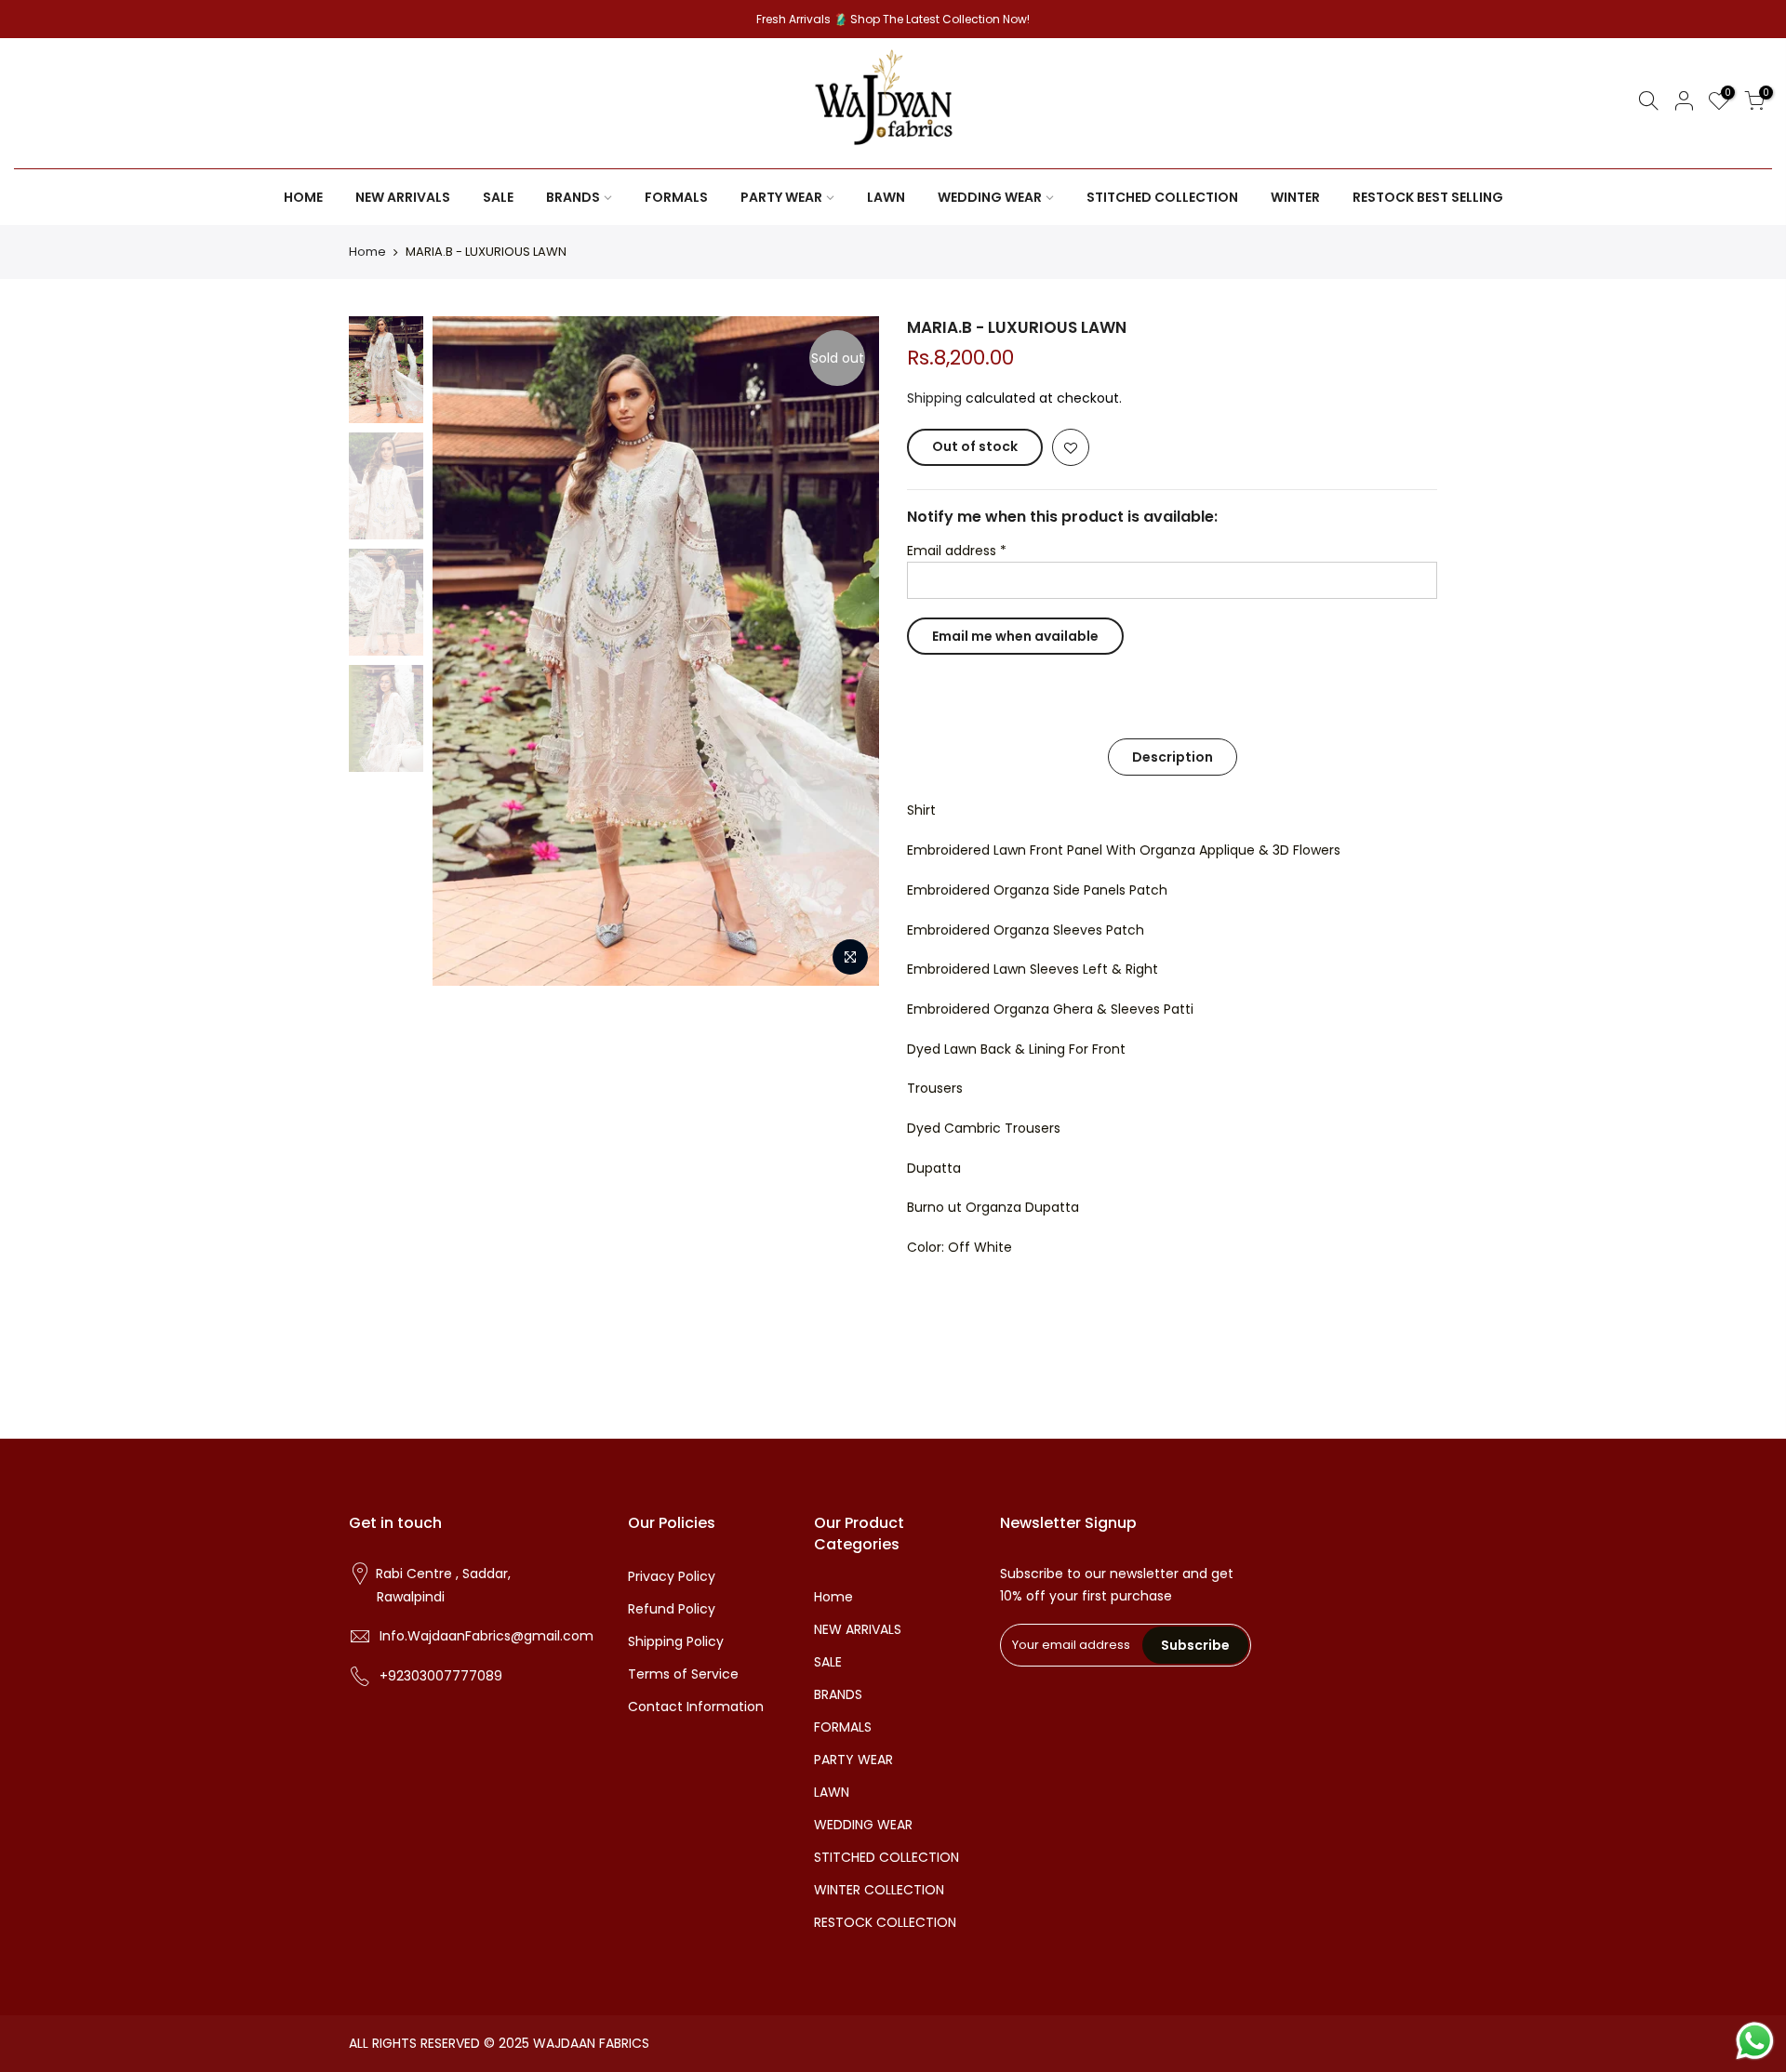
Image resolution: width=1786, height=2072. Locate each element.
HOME (303, 197)
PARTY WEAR (781, 197)
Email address (957, 551)
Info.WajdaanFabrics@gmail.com (486, 1636)
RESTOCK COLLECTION (885, 1922)
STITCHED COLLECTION (1162, 197)
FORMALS (676, 197)
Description (1173, 757)
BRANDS (573, 197)
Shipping (934, 398)
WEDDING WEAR (990, 197)
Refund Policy (672, 1609)
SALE (498, 197)
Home (367, 252)
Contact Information (696, 1707)
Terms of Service (683, 1674)
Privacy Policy (672, 1576)
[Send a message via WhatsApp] (1755, 2041)
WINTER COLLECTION (879, 1890)
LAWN (886, 197)
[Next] (846, 651)
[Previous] (465, 651)
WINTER (1295, 197)
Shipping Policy (676, 1641)
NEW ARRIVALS (403, 197)
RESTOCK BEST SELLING (1428, 197)
